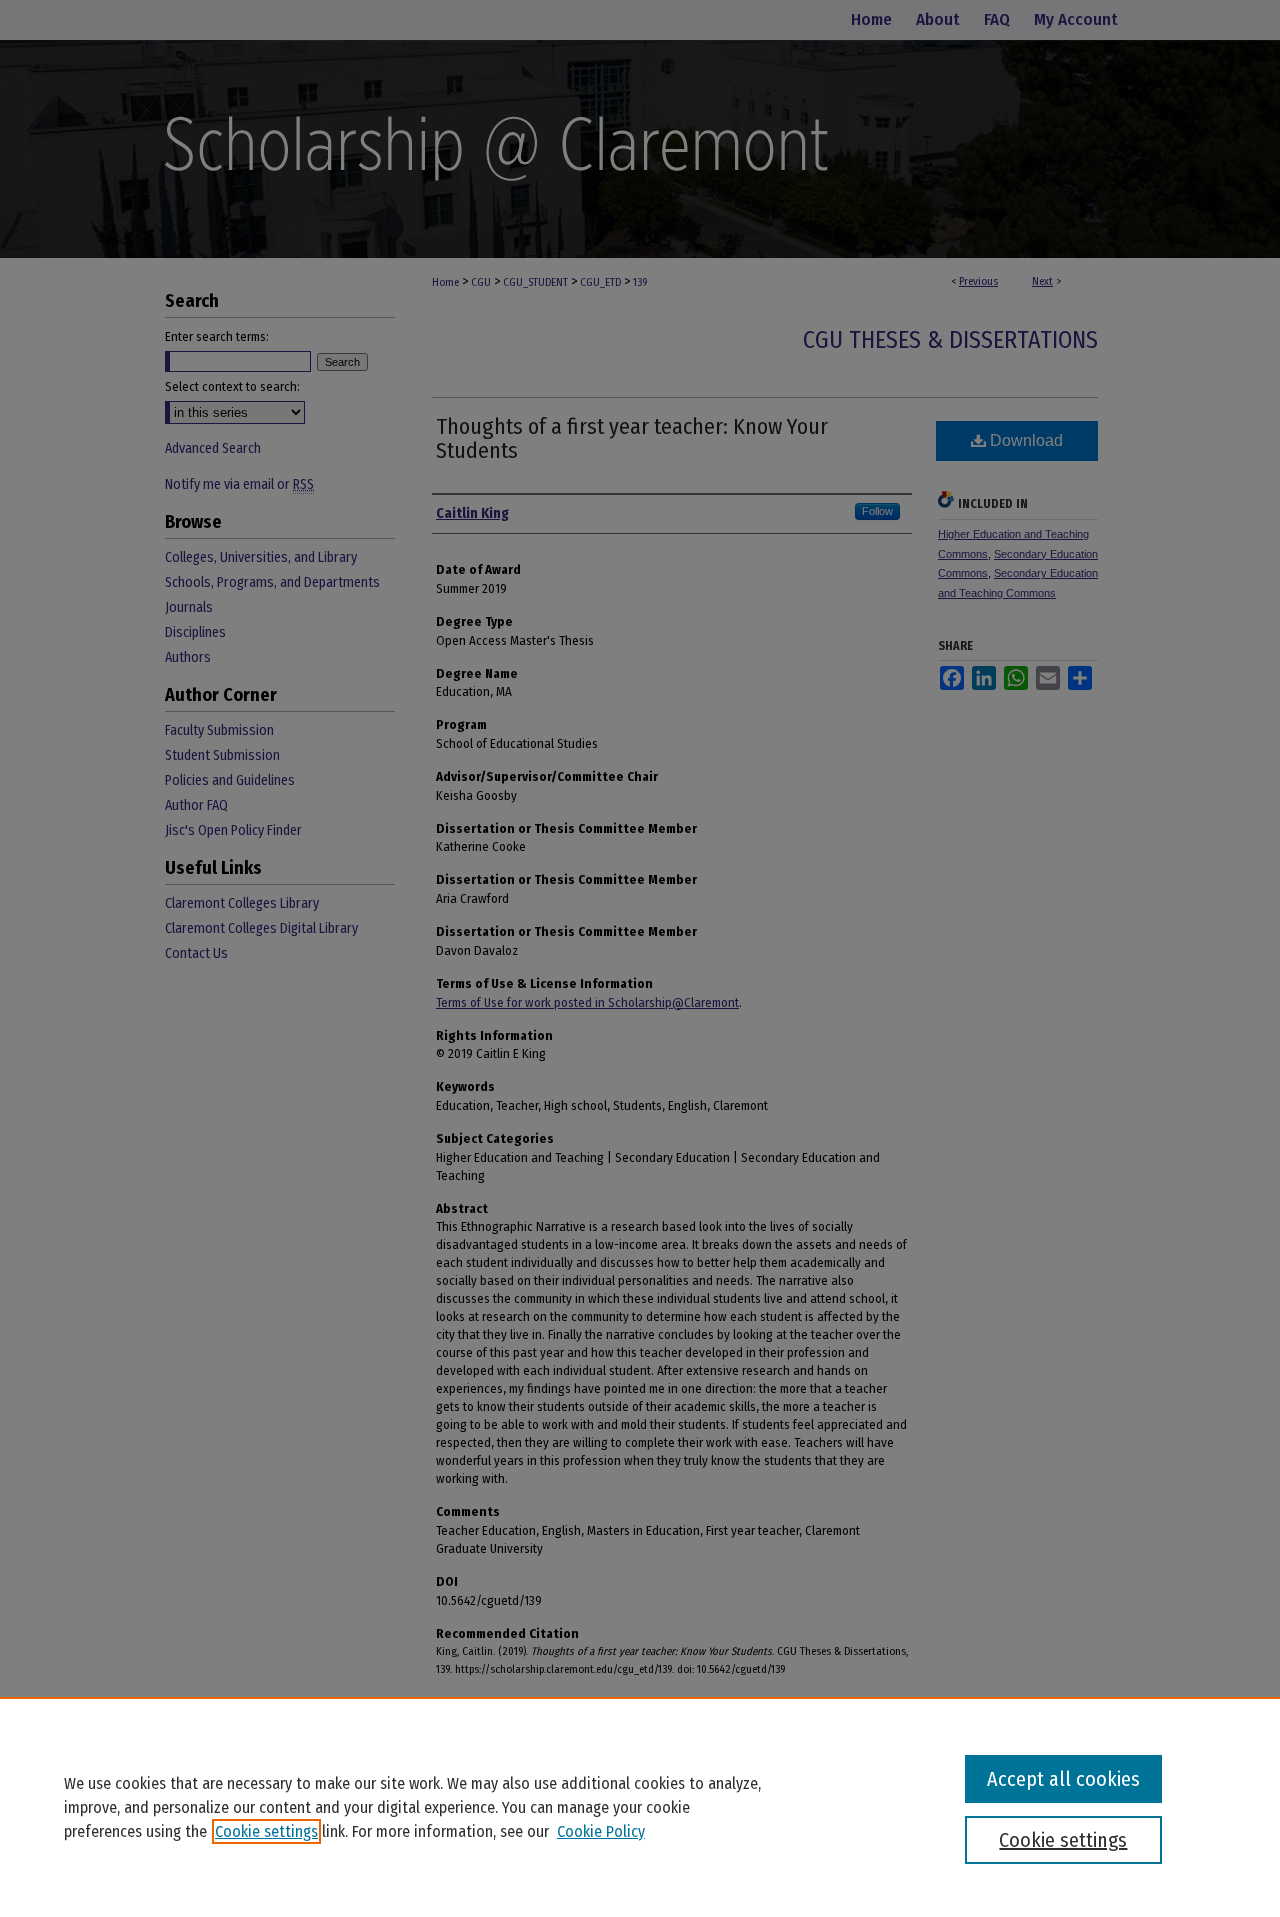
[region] (640, 1807)
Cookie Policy (601, 1831)
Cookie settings (266, 1831)
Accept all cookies (1063, 1779)
